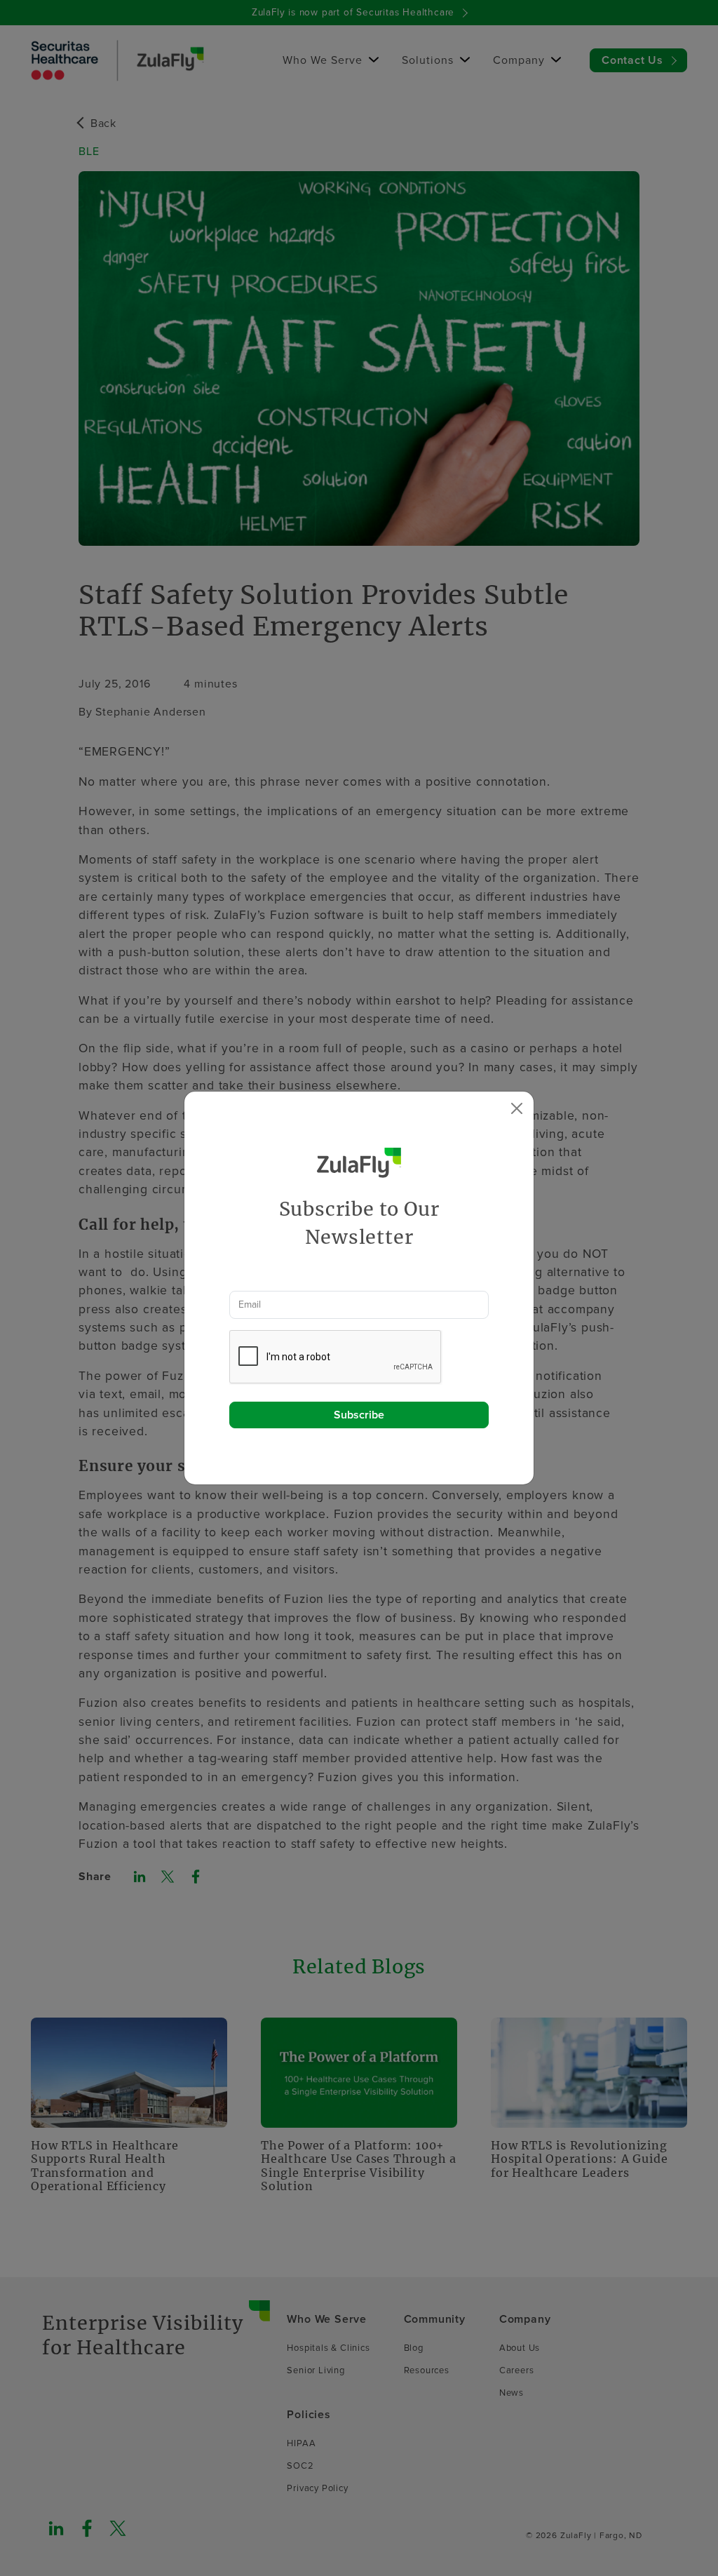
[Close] (517, 1108)
